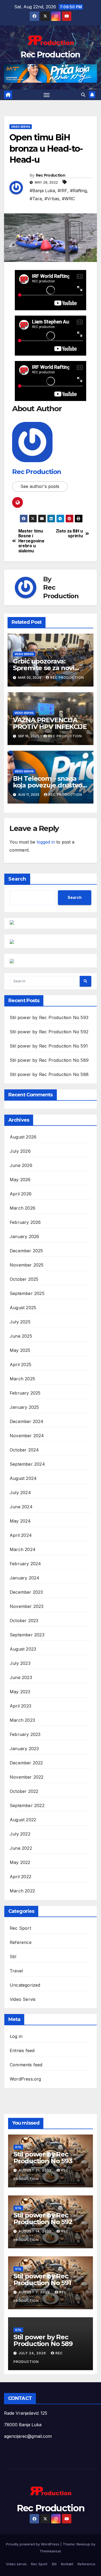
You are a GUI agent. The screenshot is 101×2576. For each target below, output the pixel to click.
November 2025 (27, 1265)
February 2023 (25, 1734)
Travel (16, 1971)
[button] (83, 95)
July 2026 (20, 1151)
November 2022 (27, 1777)
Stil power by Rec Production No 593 (49, 1017)
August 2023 (23, 1649)
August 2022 (23, 1820)
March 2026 (22, 1208)
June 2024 (21, 1507)
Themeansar (50, 2551)
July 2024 (20, 1493)
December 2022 (26, 1763)
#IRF (62, 191)
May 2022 (20, 1862)
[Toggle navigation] (47, 95)
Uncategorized (25, 1985)
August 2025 (23, 1308)
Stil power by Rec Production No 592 (49, 1032)
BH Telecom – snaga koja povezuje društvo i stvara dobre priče (49, 785)
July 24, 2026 (33, 2353)
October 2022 (24, 1791)
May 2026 (20, 1180)
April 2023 (20, 1706)
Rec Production (50, 55)
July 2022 (20, 1834)
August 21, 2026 (36, 2170)
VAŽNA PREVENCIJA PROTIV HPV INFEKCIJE (50, 723)
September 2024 (27, 1464)
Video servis (16, 2564)
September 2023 (27, 1635)
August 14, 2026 (36, 2231)
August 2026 (23, 1137)
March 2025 (22, 1379)
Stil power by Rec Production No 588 (49, 1074)
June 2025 (21, 1336)
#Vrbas (52, 199)
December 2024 (27, 1421)
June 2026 (21, 1165)
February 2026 (25, 1222)
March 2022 (22, 1891)
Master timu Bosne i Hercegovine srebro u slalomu (31, 541)
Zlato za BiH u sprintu (69, 534)
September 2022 (27, 1805)
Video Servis (21, 127)
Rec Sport (20, 1928)
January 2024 (25, 1578)
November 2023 (27, 1606)
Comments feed (26, 2065)
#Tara (36, 199)
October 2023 (24, 1621)
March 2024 (23, 1549)
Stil (13, 1957)
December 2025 (26, 1251)
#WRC (68, 199)
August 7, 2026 (35, 2292)
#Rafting (78, 191)
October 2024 (24, 1450)
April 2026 (21, 1194)
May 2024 (20, 1521)
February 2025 (25, 1393)
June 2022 (21, 1848)
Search (17, 879)
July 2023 (20, 1663)
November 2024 (27, 1436)
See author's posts (40, 486)
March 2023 (22, 1720)
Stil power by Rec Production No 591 (49, 1046)
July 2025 (20, 1322)
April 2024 (21, 1535)
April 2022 (20, 1877)
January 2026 (24, 1236)
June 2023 (21, 1677)
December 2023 (26, 1592)
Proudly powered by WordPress (33, 2544)
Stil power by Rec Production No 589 (49, 1060)
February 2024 (25, 1564)
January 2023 (24, 1749)
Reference (21, 1942)
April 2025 (20, 1364)
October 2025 (24, 1279)
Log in (16, 2036)
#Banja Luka (42, 191)
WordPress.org (25, 2079)
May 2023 (20, 1692)
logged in (46, 842)
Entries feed (22, 2050)
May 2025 (20, 1350)
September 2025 (27, 1293)
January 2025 (24, 1407)
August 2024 (23, 1478)
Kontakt (67, 2564)
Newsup (83, 2544)
